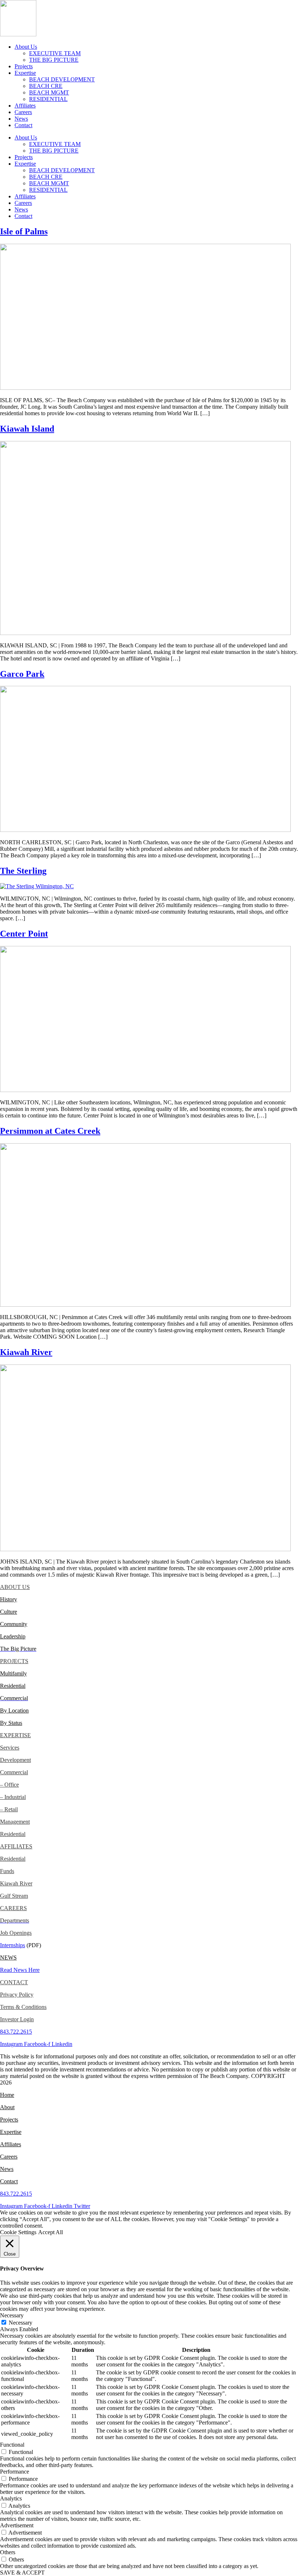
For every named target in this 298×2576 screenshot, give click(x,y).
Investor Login (17, 2019)
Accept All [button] (51, 2232)
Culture (9, 1612)
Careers (23, 112)
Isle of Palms (24, 231)
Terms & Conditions (23, 2007)
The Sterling (23, 871)
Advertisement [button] (17, 2525)
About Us (26, 47)
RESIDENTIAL (48, 99)
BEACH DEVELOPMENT (62, 79)
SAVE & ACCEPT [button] (22, 2573)
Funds (7, 1871)
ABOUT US (15, 1587)
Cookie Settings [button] (18, 2232)
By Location (14, 1710)
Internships (13, 1945)
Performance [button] (15, 2472)
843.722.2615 (16, 2032)
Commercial (14, 1772)
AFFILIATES (16, 1846)
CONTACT (14, 1982)
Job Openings (16, 1933)
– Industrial (13, 1797)
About (7, 2107)
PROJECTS (14, 1661)
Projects (24, 66)
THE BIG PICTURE (54, 60)
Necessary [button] (12, 2315)
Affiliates (25, 106)
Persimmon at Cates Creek (50, 1131)
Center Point (24, 934)
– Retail (9, 1809)
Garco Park (22, 674)
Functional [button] (12, 2445)
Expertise (25, 73)
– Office (9, 1785)
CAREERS (13, 1908)
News (21, 119)
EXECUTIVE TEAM (55, 53)
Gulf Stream (14, 1896)
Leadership (13, 1636)
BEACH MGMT (49, 92)
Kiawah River (26, 1352)
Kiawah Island (27, 429)
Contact (23, 125)
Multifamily (13, 1673)
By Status (11, 1723)
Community (14, 1624)
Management (15, 1822)
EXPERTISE (15, 1735)
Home (7, 2095)
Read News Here (20, 1970)
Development (15, 1760)
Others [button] (8, 2552)
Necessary (21, 2323)
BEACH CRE (46, 86)
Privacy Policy (17, 1995)
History (9, 1599)
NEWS (8, 1958)
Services (10, 1748)
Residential (13, 1686)
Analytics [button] (11, 2498)
